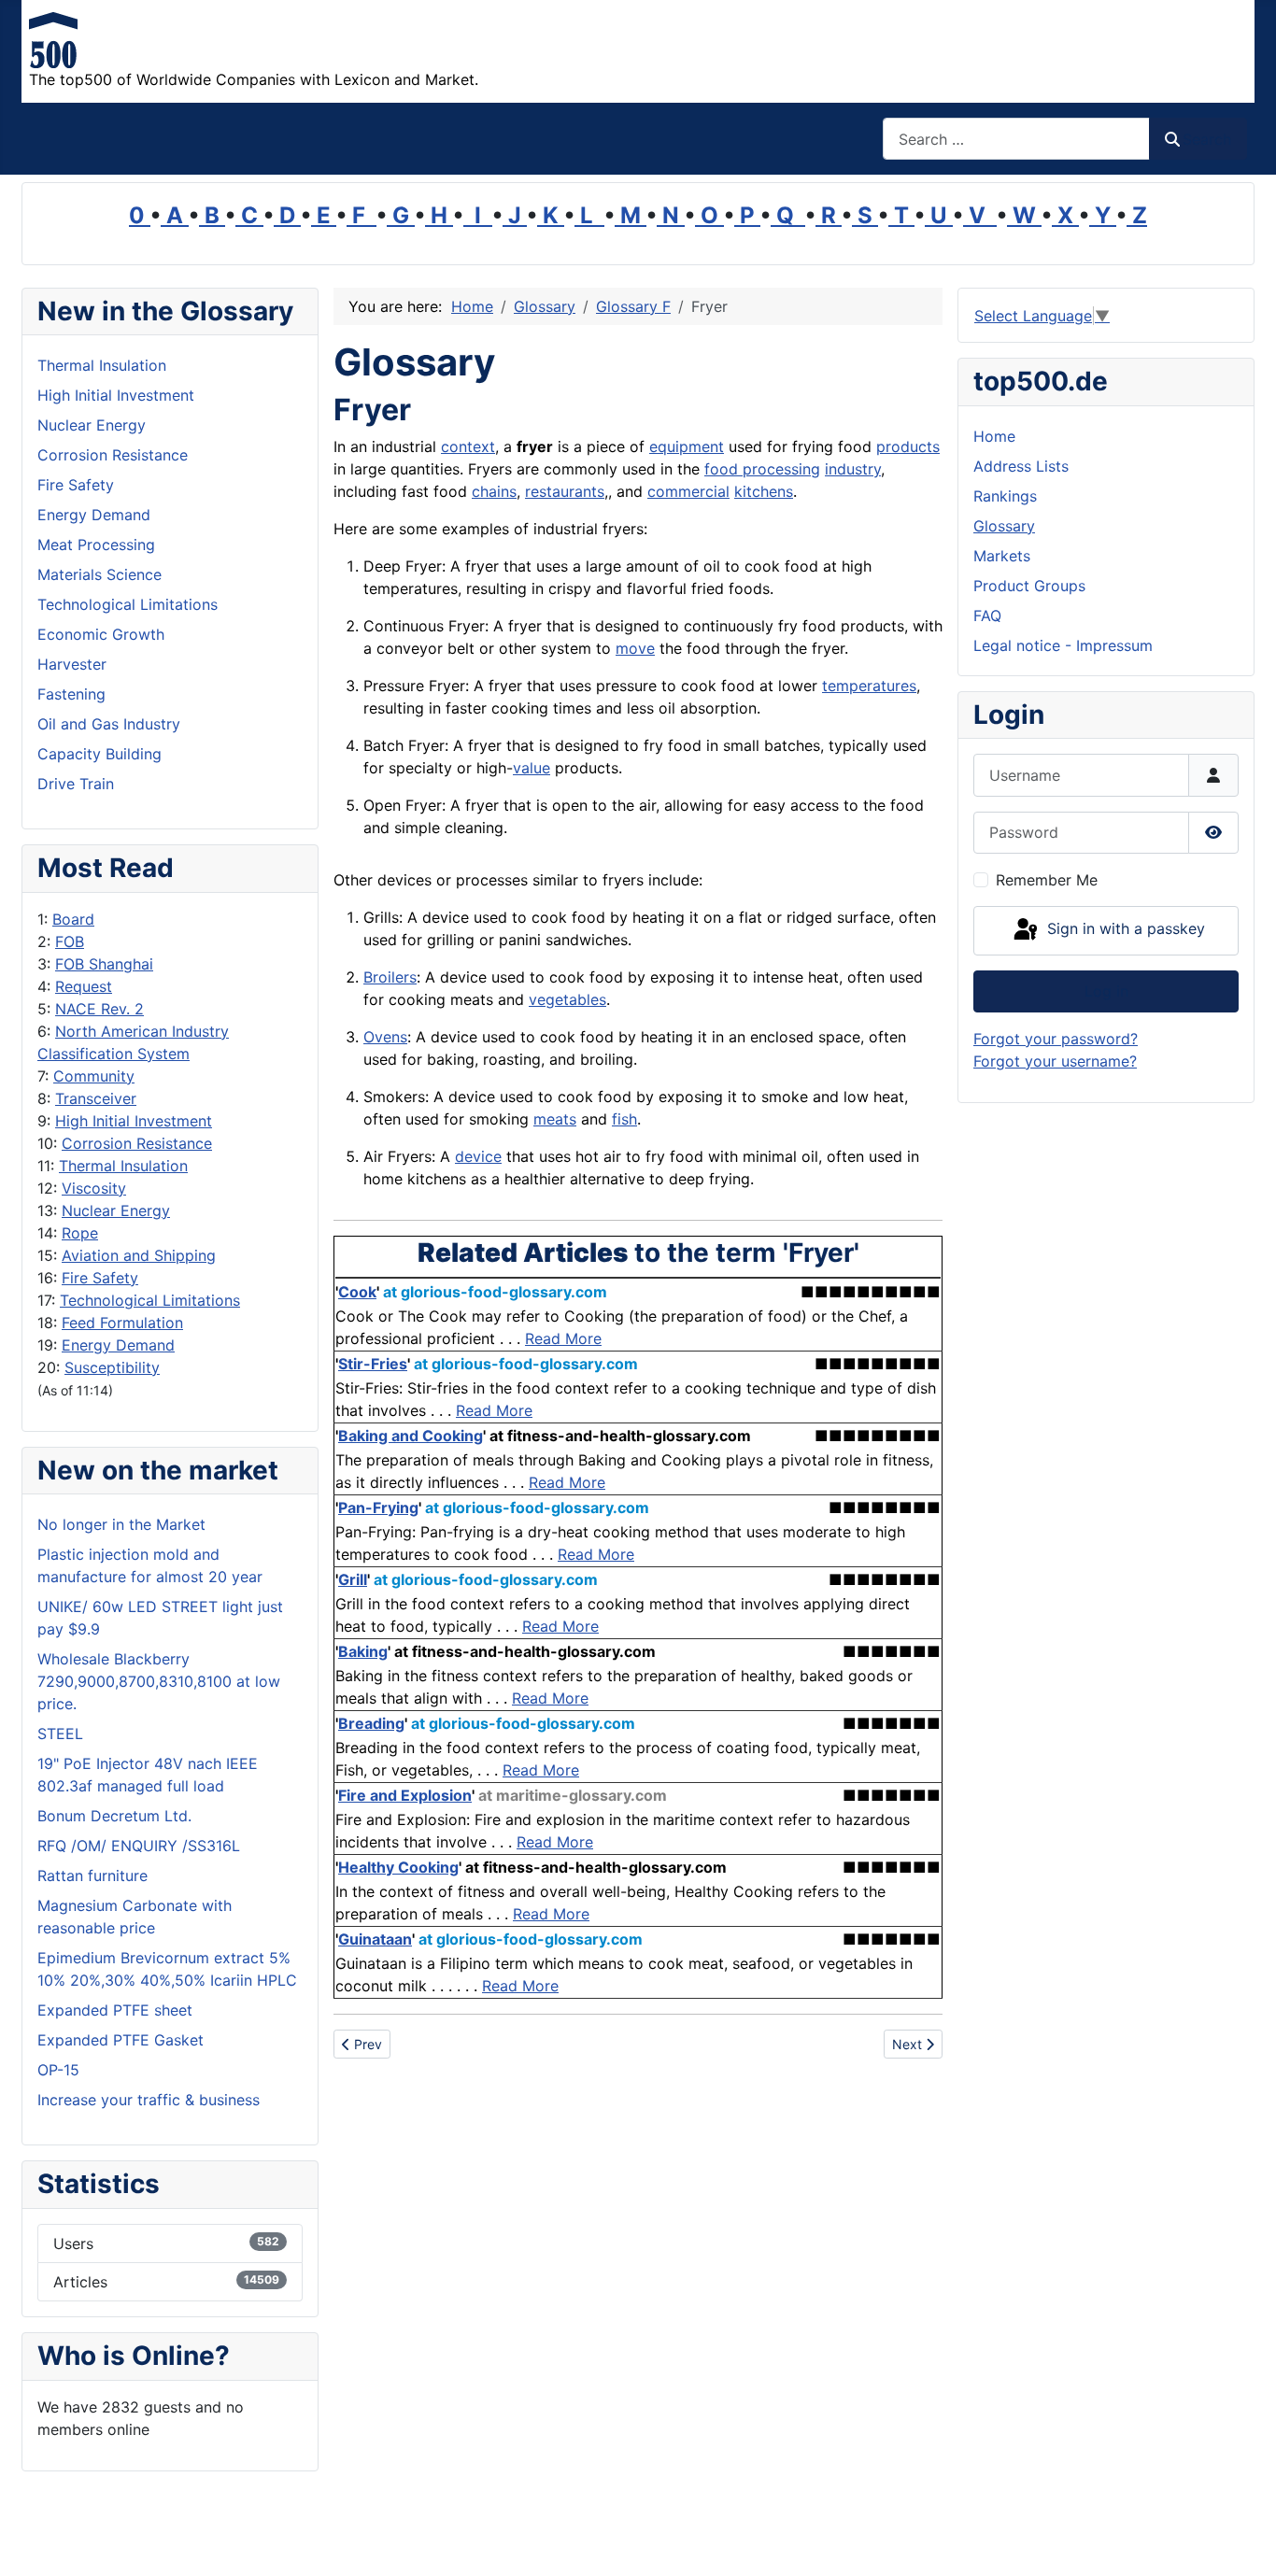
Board (73, 919)
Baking (363, 1651)
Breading (371, 1723)
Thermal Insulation (123, 1166)
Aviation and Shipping (139, 1255)
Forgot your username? (1055, 1061)
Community (94, 1076)
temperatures (869, 686)
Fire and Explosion (405, 1795)
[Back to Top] (1243, 2541)
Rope (80, 1233)
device (478, 1156)
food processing (762, 469)
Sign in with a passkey (1124, 929)
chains (494, 491)
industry (853, 469)
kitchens (764, 491)
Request (84, 986)
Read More (563, 1338)
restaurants (565, 491)
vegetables (567, 999)
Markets (1002, 556)
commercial (688, 491)
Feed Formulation (122, 1323)
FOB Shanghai (104, 964)
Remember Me (1047, 880)
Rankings (1005, 496)
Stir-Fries (373, 1364)
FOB (70, 941)
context (468, 446)
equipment (687, 446)
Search (1207, 139)
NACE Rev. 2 (99, 1009)
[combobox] (1016, 139)
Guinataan (375, 1939)
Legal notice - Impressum (1063, 645)
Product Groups (1029, 586)
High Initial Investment (134, 1121)
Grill (353, 1579)
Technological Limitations (150, 1300)
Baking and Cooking (411, 1436)
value (532, 768)
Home (994, 436)
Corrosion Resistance (137, 1143)
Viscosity (94, 1188)
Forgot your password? (1056, 1039)
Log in (1106, 991)
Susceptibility (112, 1367)
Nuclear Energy (116, 1210)
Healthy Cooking (398, 1867)
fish (624, 1119)
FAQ (987, 616)
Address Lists (1021, 466)
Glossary (1004, 526)
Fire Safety (100, 1278)
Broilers (390, 977)
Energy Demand (118, 1345)
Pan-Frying (378, 1507)
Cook (357, 1292)
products (908, 446)
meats (555, 1119)
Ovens (385, 1037)
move (635, 648)
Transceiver (96, 1098)
